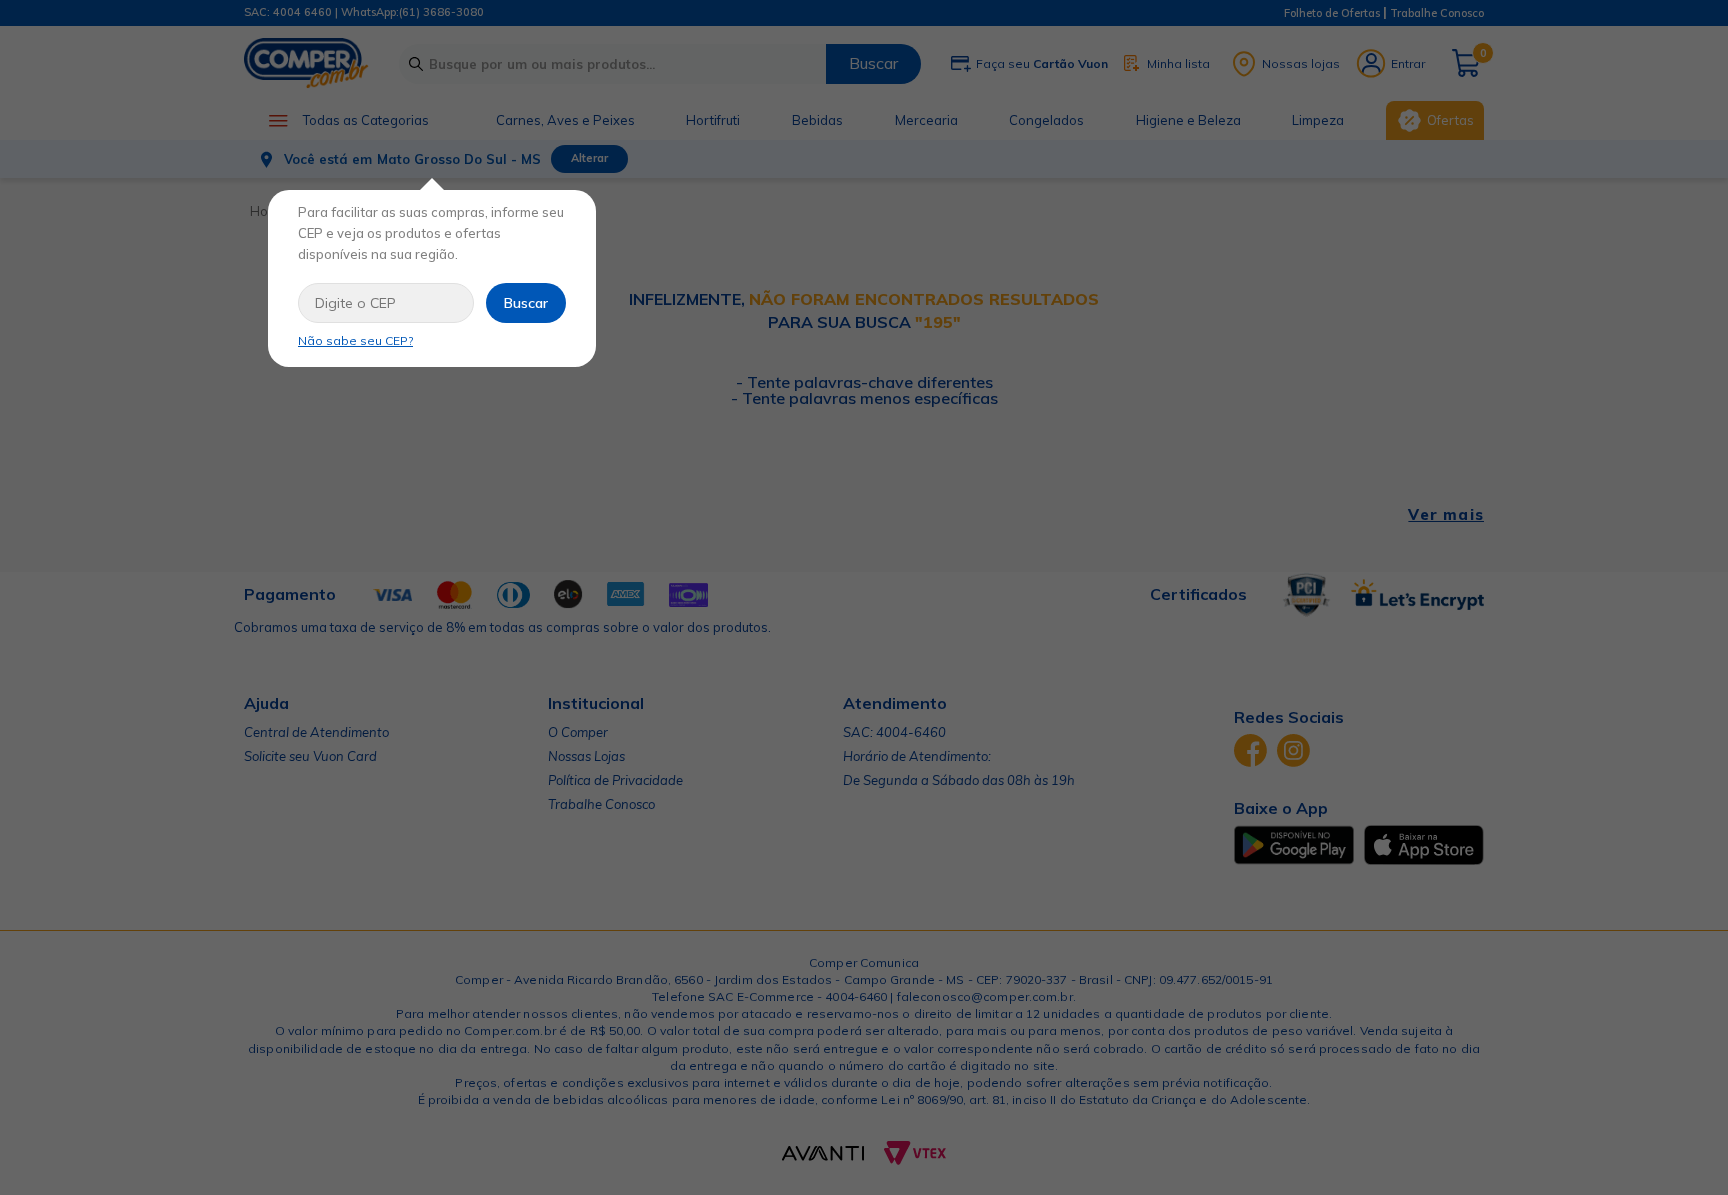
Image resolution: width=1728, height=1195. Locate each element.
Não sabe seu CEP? (355, 340)
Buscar (526, 303)
